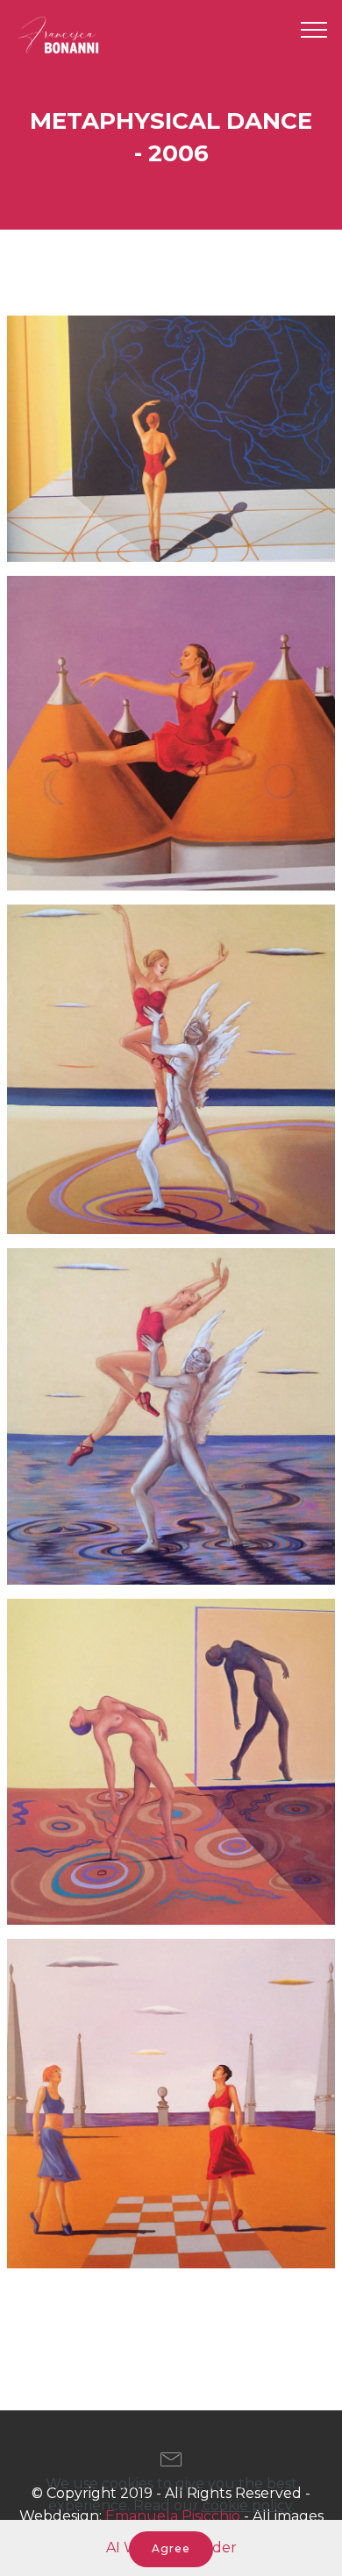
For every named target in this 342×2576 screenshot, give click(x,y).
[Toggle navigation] (314, 29)
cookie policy (247, 2505)
